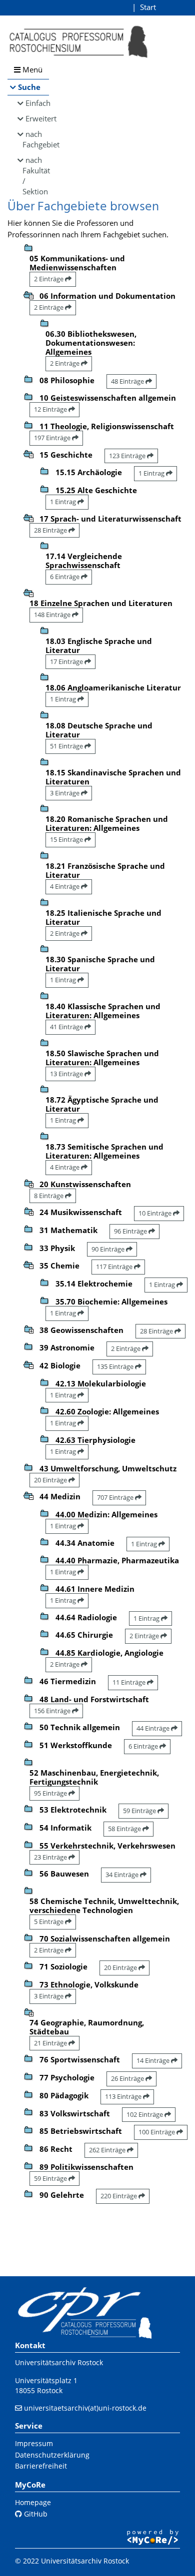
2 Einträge (49, 279)
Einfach (37, 103)
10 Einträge (156, 1213)
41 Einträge (67, 1027)
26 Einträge (128, 2078)
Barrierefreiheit (41, 2466)
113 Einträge (124, 2096)
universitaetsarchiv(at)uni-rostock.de (85, 2408)
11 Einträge (130, 1682)
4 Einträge (65, 886)
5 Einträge (49, 1922)
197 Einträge (53, 438)
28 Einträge (51, 530)
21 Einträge (51, 2043)
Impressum (34, 2443)
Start (148, 7)
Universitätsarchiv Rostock (59, 2362)
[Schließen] (28, 294)
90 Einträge (109, 1249)
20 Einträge (51, 1480)
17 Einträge (67, 661)
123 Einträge (128, 456)
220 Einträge (119, 2196)
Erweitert (37, 118)
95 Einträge (51, 1793)
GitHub (35, 2514)
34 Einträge (123, 1875)
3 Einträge (65, 793)
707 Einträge (116, 1497)
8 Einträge (49, 1196)
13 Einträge (67, 1074)
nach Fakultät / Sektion (36, 176)
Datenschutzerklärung (52, 2455)
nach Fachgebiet (36, 139)
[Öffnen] (28, 1183)
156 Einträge (53, 1711)
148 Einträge (53, 615)
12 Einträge (51, 409)
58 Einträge (125, 1829)
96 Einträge (131, 1231)
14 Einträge (154, 2060)
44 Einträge (154, 1728)
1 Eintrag (152, 473)
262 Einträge (108, 2150)
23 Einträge (51, 1857)
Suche (29, 87)
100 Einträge (157, 2132)
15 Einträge (67, 839)
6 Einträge (65, 577)
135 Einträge (116, 1366)
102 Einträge (145, 2114)
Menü (31, 69)
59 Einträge (140, 1811)
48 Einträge (128, 381)
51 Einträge (67, 746)
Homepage (33, 2502)
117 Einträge (115, 1267)
